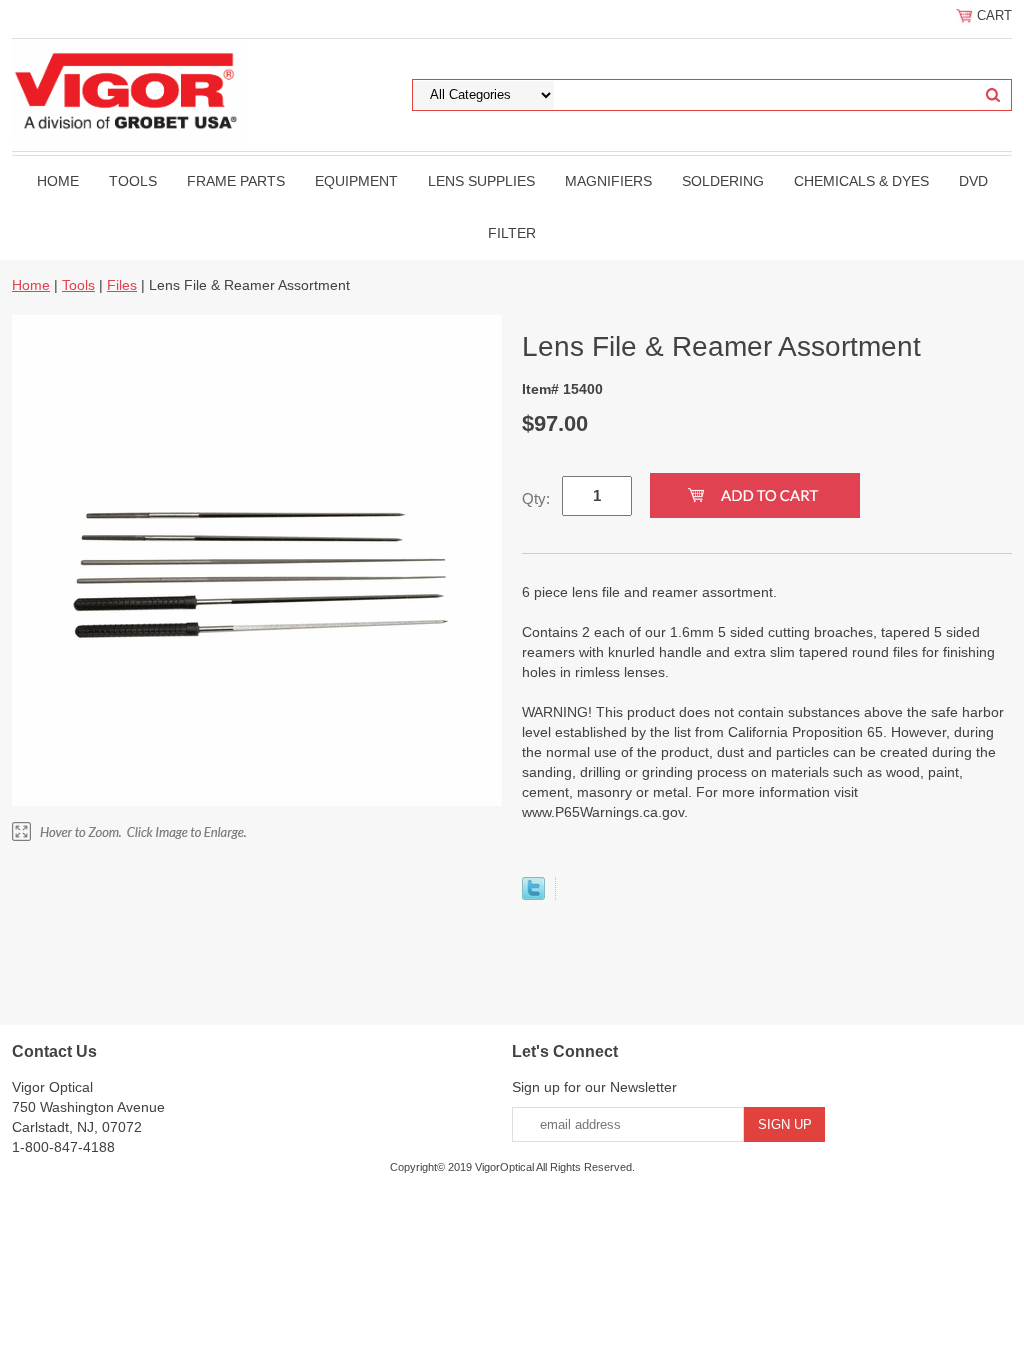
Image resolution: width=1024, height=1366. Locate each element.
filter (512, 233)
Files (122, 285)
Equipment (356, 181)
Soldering (723, 181)
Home (58, 181)
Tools (133, 181)
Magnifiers (608, 181)
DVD (973, 181)
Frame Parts (236, 181)
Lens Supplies (481, 181)
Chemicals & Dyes (861, 181)
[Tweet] (533, 895)
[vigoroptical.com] (129, 89)
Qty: (536, 498)
